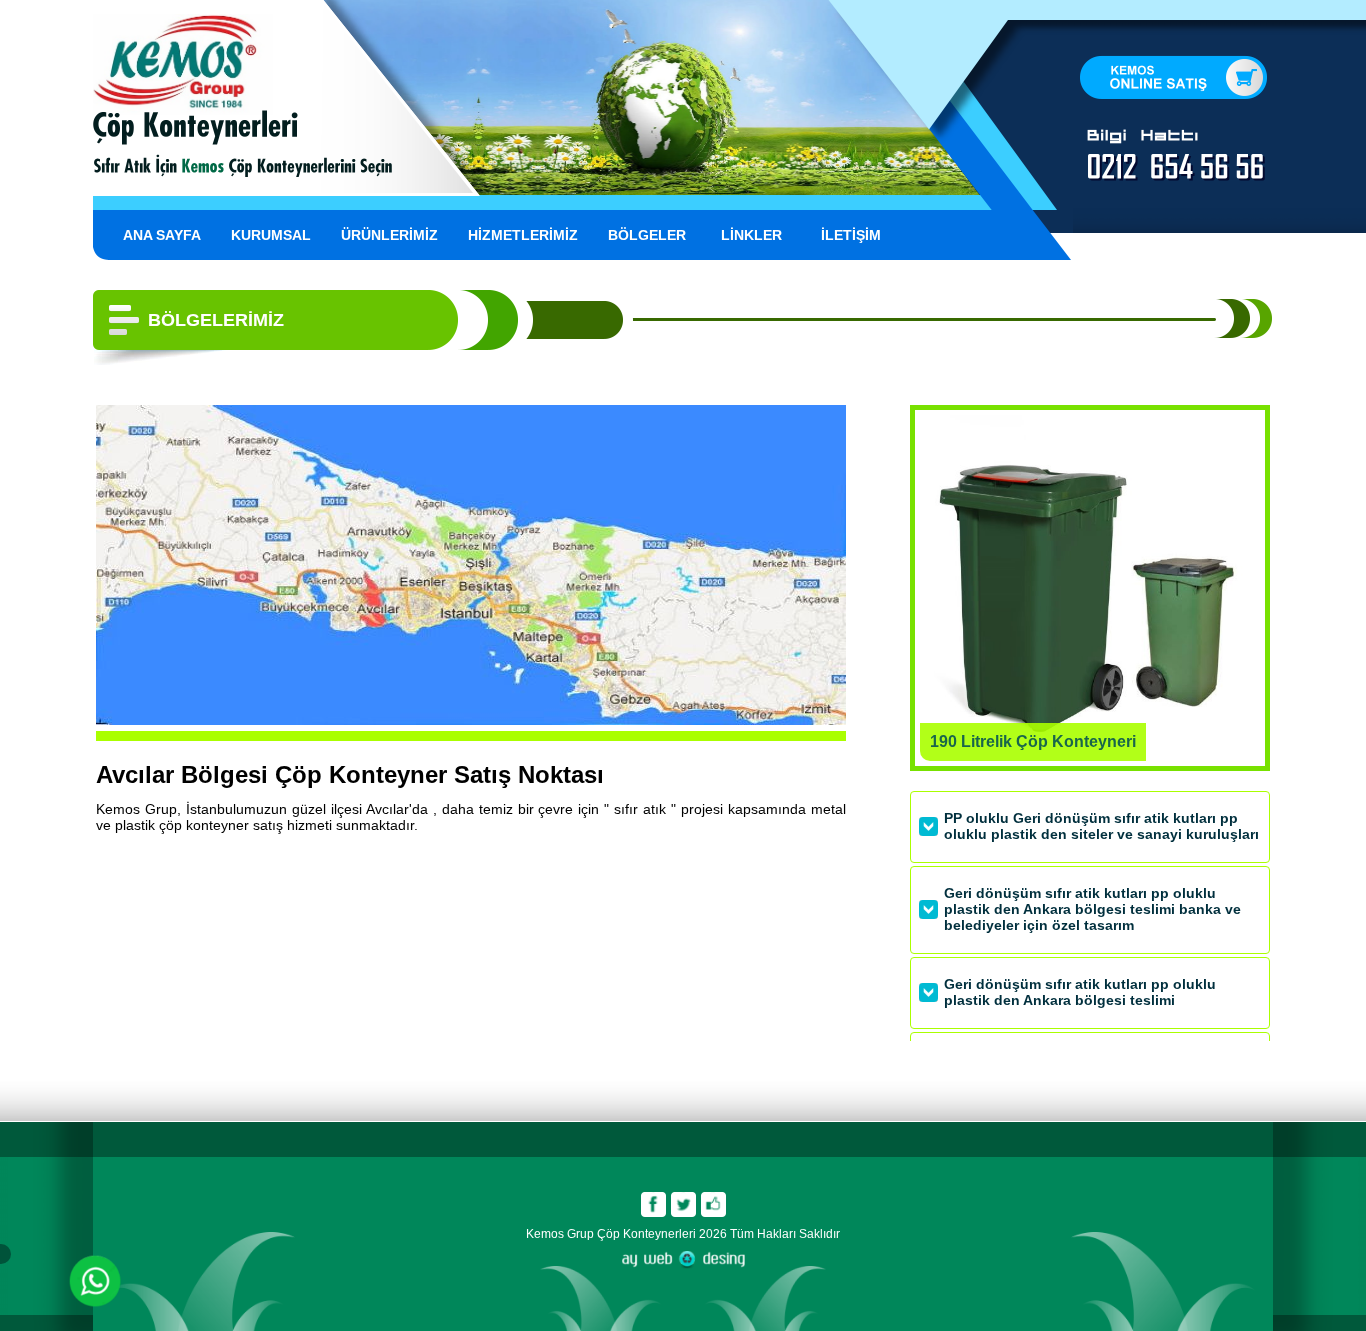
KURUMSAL (271, 235)
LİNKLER (751, 235)
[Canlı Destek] (95, 1283)
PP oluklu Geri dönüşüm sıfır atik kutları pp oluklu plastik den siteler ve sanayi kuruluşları (1101, 826)
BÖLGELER (647, 235)
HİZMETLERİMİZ (523, 235)
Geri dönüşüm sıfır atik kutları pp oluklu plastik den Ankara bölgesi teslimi (1080, 992)
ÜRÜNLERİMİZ (389, 235)
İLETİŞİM (851, 235)
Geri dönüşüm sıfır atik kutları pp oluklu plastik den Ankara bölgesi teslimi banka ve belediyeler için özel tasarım (1092, 909)
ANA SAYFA (162, 235)
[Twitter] (683, 1204)
